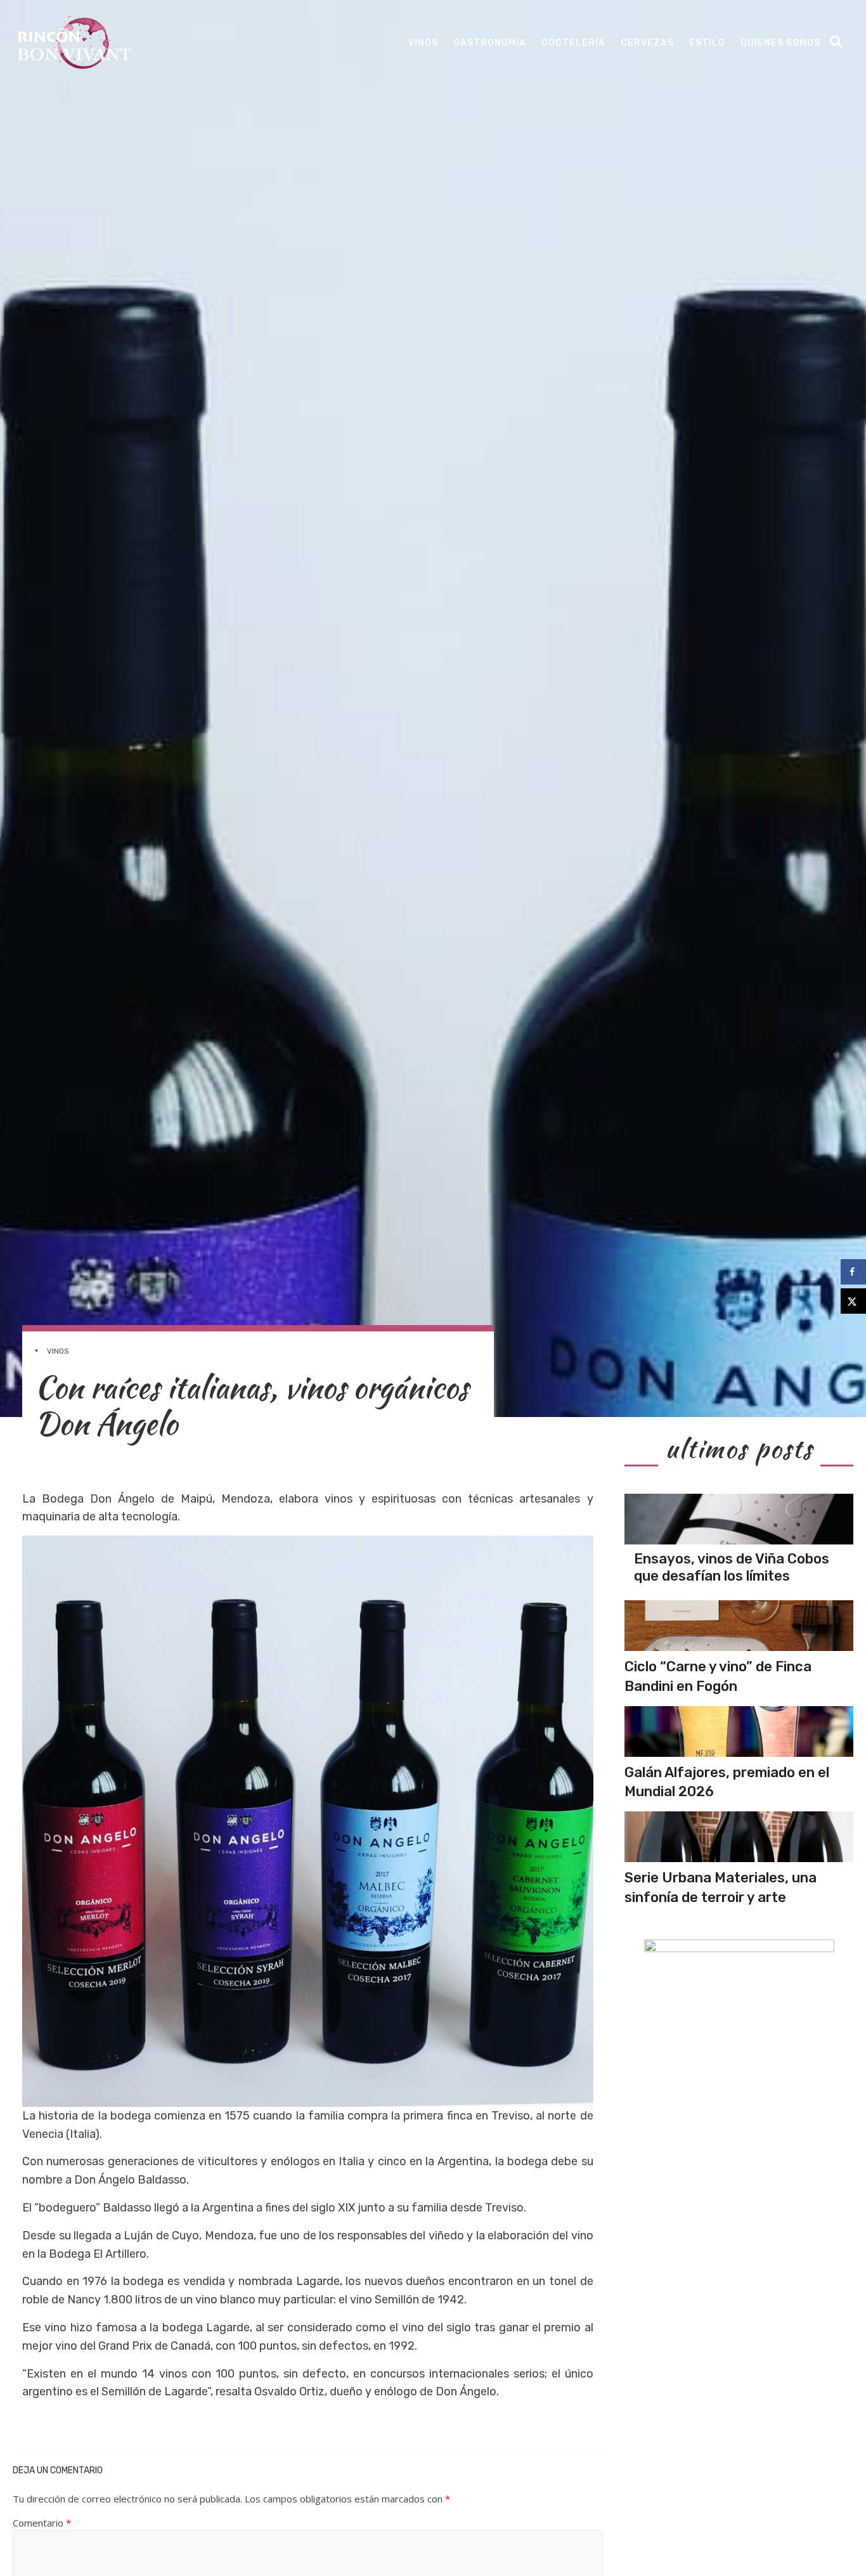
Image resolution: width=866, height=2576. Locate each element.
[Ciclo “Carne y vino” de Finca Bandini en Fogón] (739, 1626)
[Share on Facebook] (853, 1272)
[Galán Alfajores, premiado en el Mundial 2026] (739, 1731)
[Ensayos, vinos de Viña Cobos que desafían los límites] (739, 1519)
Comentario (42, 2523)
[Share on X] (853, 1301)
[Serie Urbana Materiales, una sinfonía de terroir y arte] (739, 1837)
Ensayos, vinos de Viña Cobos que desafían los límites (732, 1567)
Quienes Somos (780, 43)
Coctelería (573, 43)
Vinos (423, 43)
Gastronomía (490, 43)
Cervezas (647, 43)
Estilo (707, 43)
